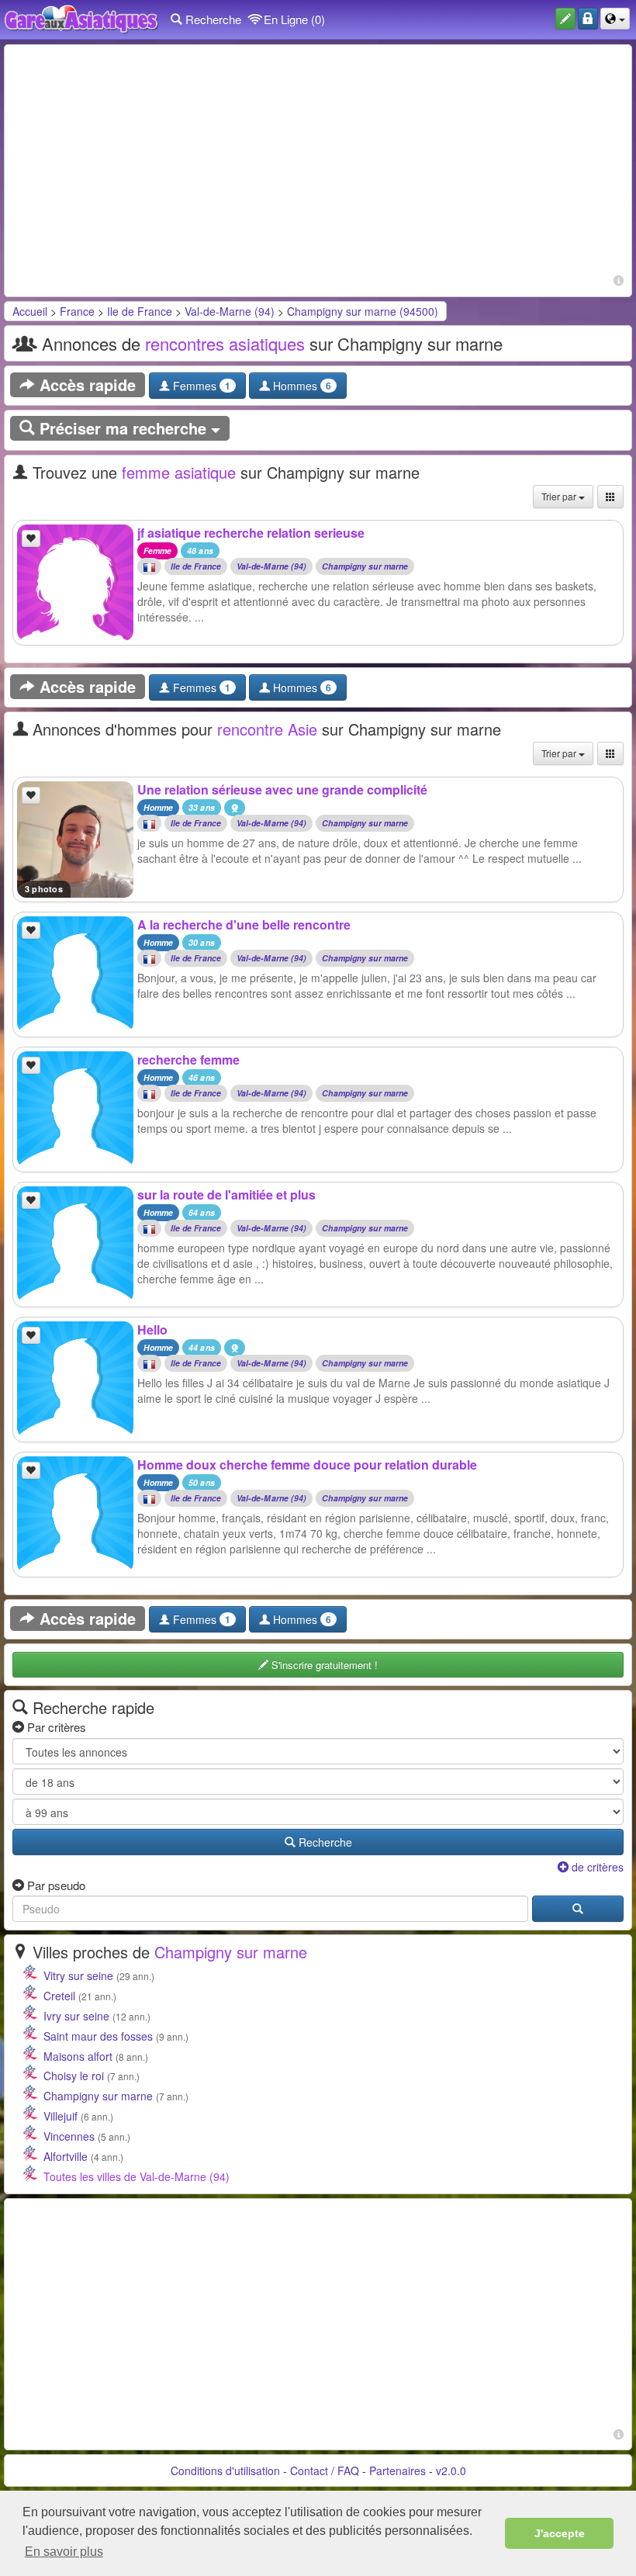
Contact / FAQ (325, 2470)
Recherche (212, 19)
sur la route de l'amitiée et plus (226, 1195)
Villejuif (60, 2116)
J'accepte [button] (560, 2533)
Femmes (200, 386)
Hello (152, 1330)
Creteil (59, 1996)
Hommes (301, 386)
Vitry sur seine (78, 1975)
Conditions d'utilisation (225, 2470)
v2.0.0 (451, 2470)
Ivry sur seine (76, 2016)
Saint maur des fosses (98, 2036)
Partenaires (397, 2470)
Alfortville (66, 2156)
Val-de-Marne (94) (230, 311)
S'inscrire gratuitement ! (323, 1665)
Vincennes (69, 2136)
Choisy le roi (74, 2076)
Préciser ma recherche (123, 428)
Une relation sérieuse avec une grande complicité (282, 789)
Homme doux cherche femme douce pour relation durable (307, 1465)
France (77, 311)
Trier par (560, 496)
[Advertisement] (318, 161)
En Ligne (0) (293, 19)
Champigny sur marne (365, 567)
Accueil (30, 311)
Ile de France (140, 311)
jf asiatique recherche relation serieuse (251, 533)
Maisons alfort (78, 2056)
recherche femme (188, 1059)
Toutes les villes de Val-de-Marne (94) (137, 2176)
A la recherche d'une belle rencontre (244, 924)
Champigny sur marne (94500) (363, 311)
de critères (596, 1867)
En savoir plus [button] (64, 2552)
